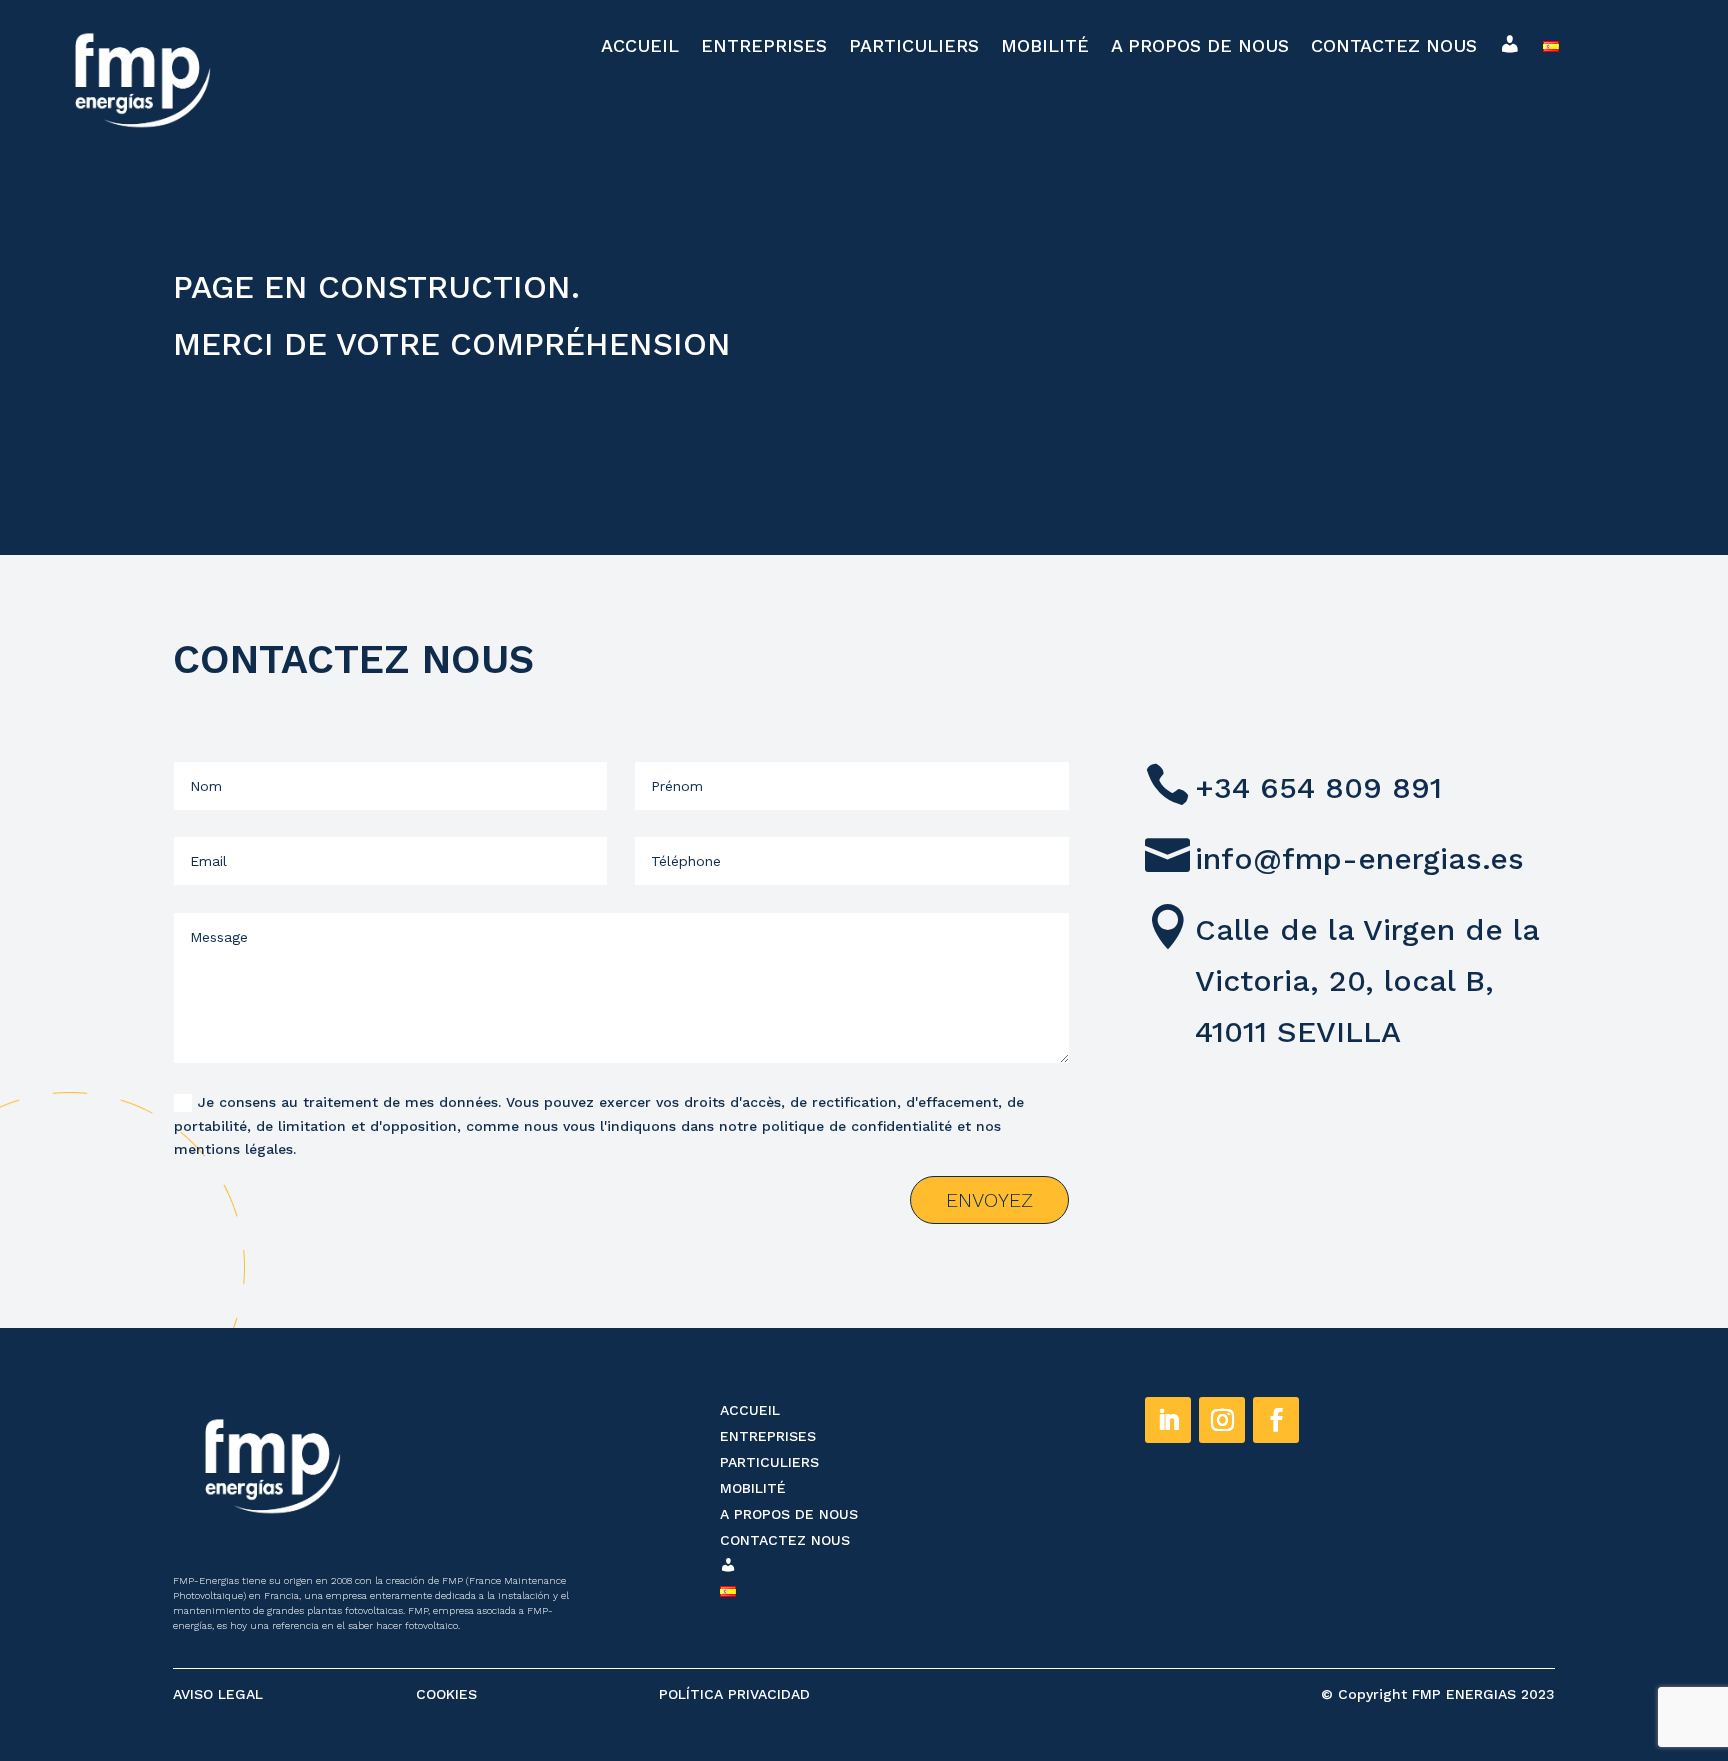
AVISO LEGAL (218, 1694)
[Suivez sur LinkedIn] (1168, 1420)
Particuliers (914, 47)
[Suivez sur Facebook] (1276, 1420)
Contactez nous (1394, 47)
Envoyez (989, 1200)
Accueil (640, 47)
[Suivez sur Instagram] (1222, 1420)
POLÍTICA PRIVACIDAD (734, 1694)
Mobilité (1045, 47)
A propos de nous (1200, 47)
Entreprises (764, 47)
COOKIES (446, 1694)
